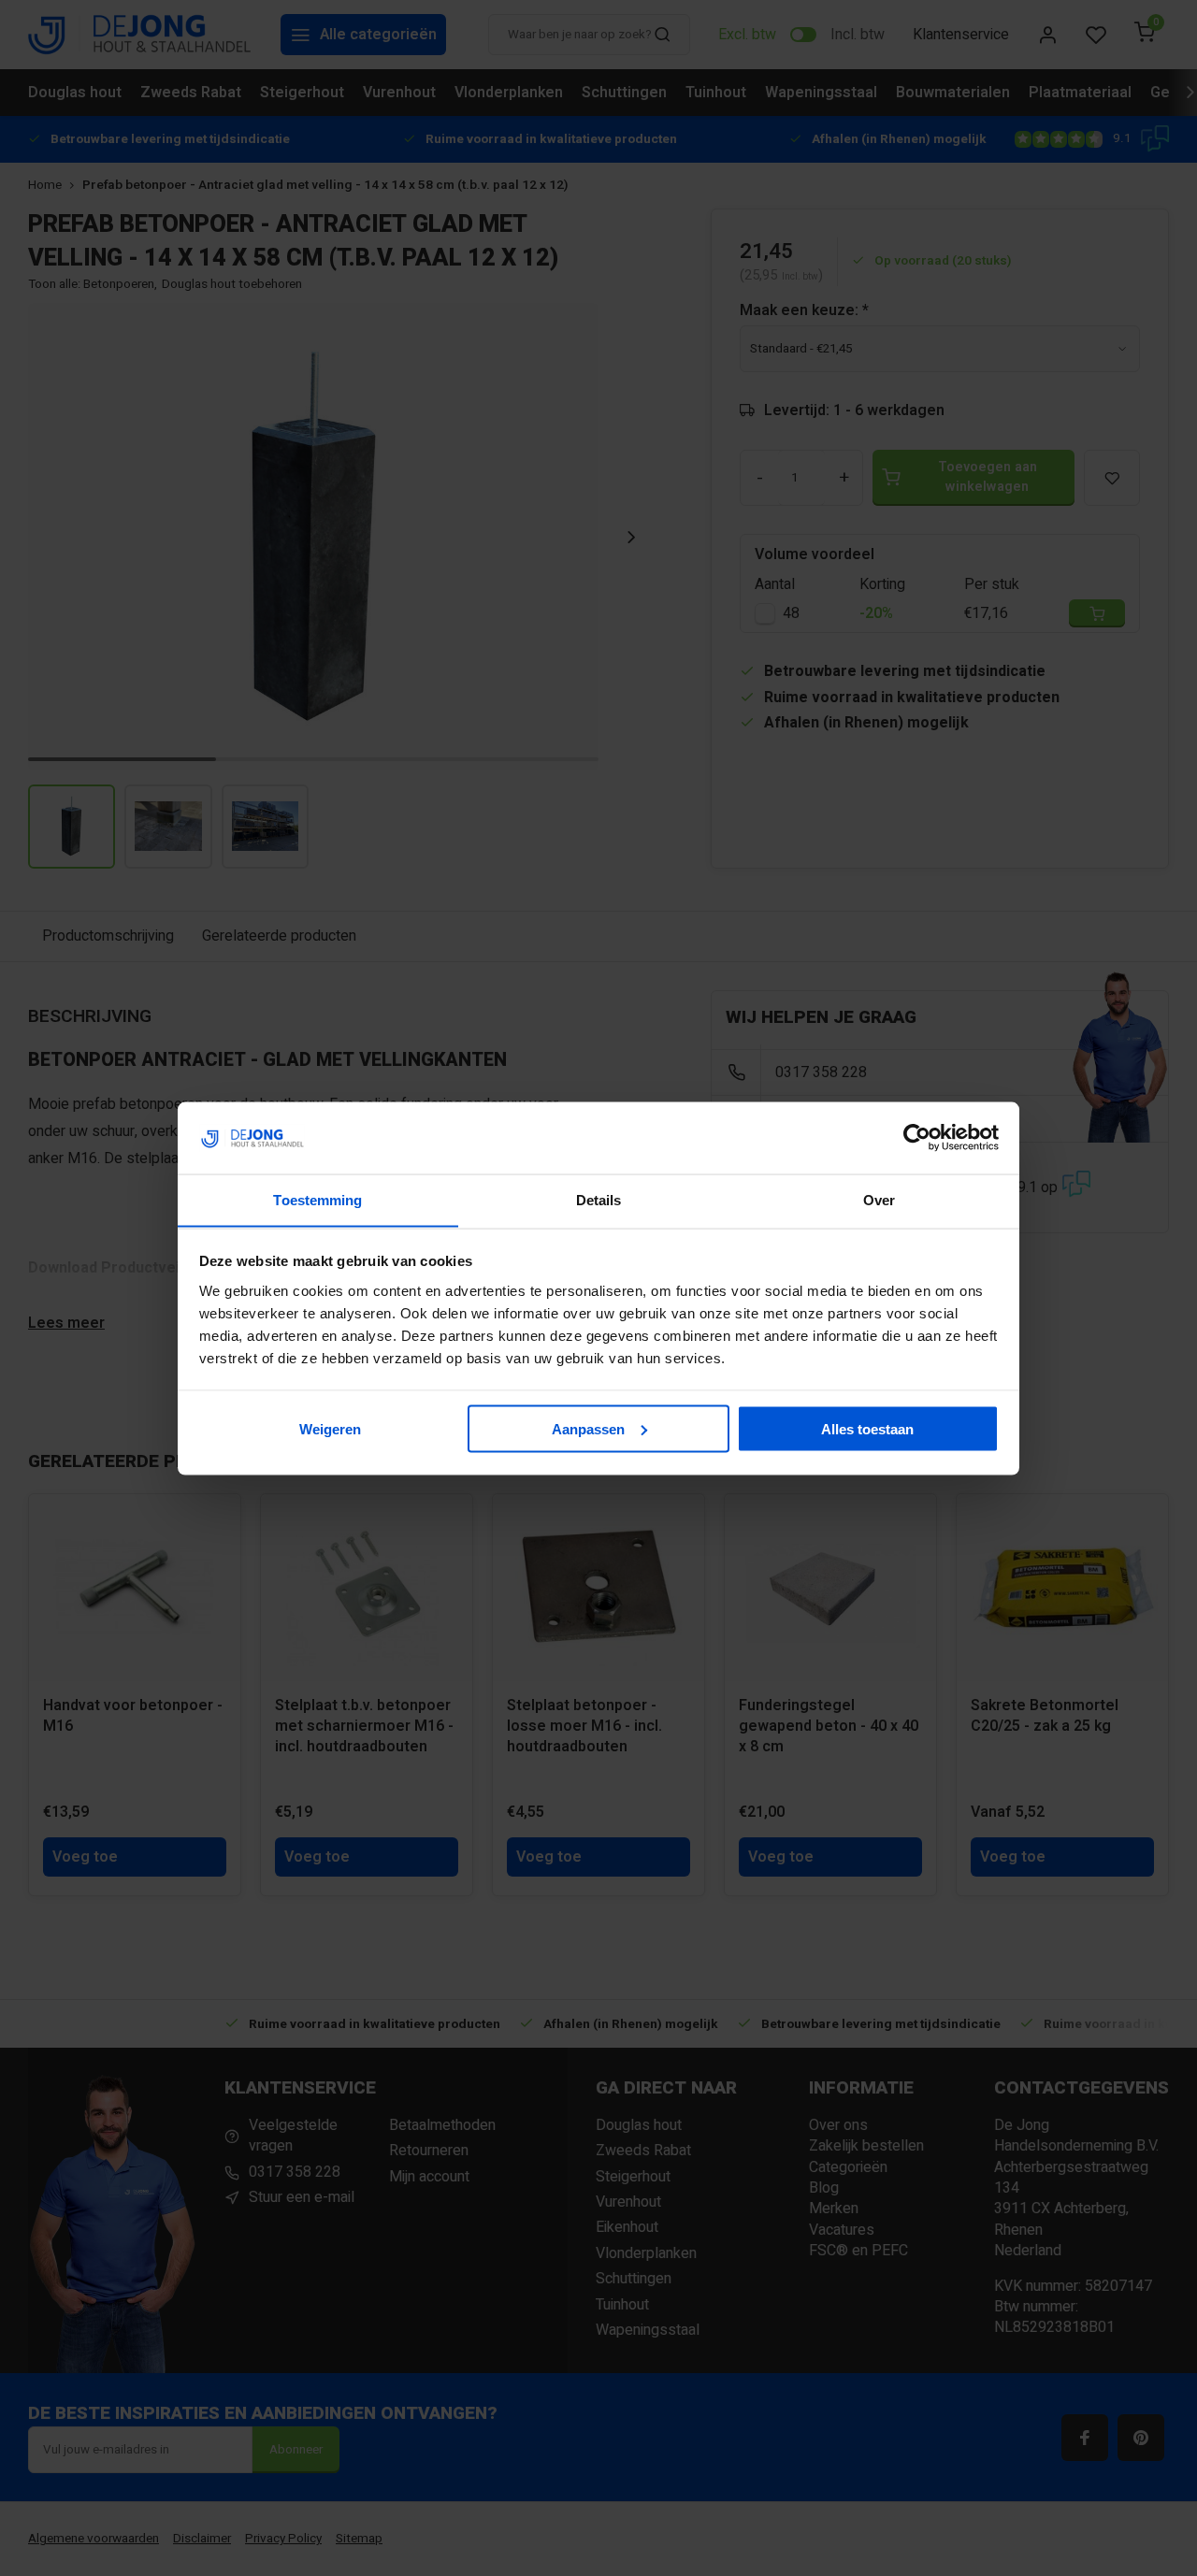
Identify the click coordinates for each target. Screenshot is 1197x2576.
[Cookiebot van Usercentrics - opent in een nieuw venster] (917, 1138)
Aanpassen (588, 1428)
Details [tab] (599, 1199)
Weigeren (330, 1428)
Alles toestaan (867, 1428)
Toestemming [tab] (317, 1199)
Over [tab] (879, 1199)
